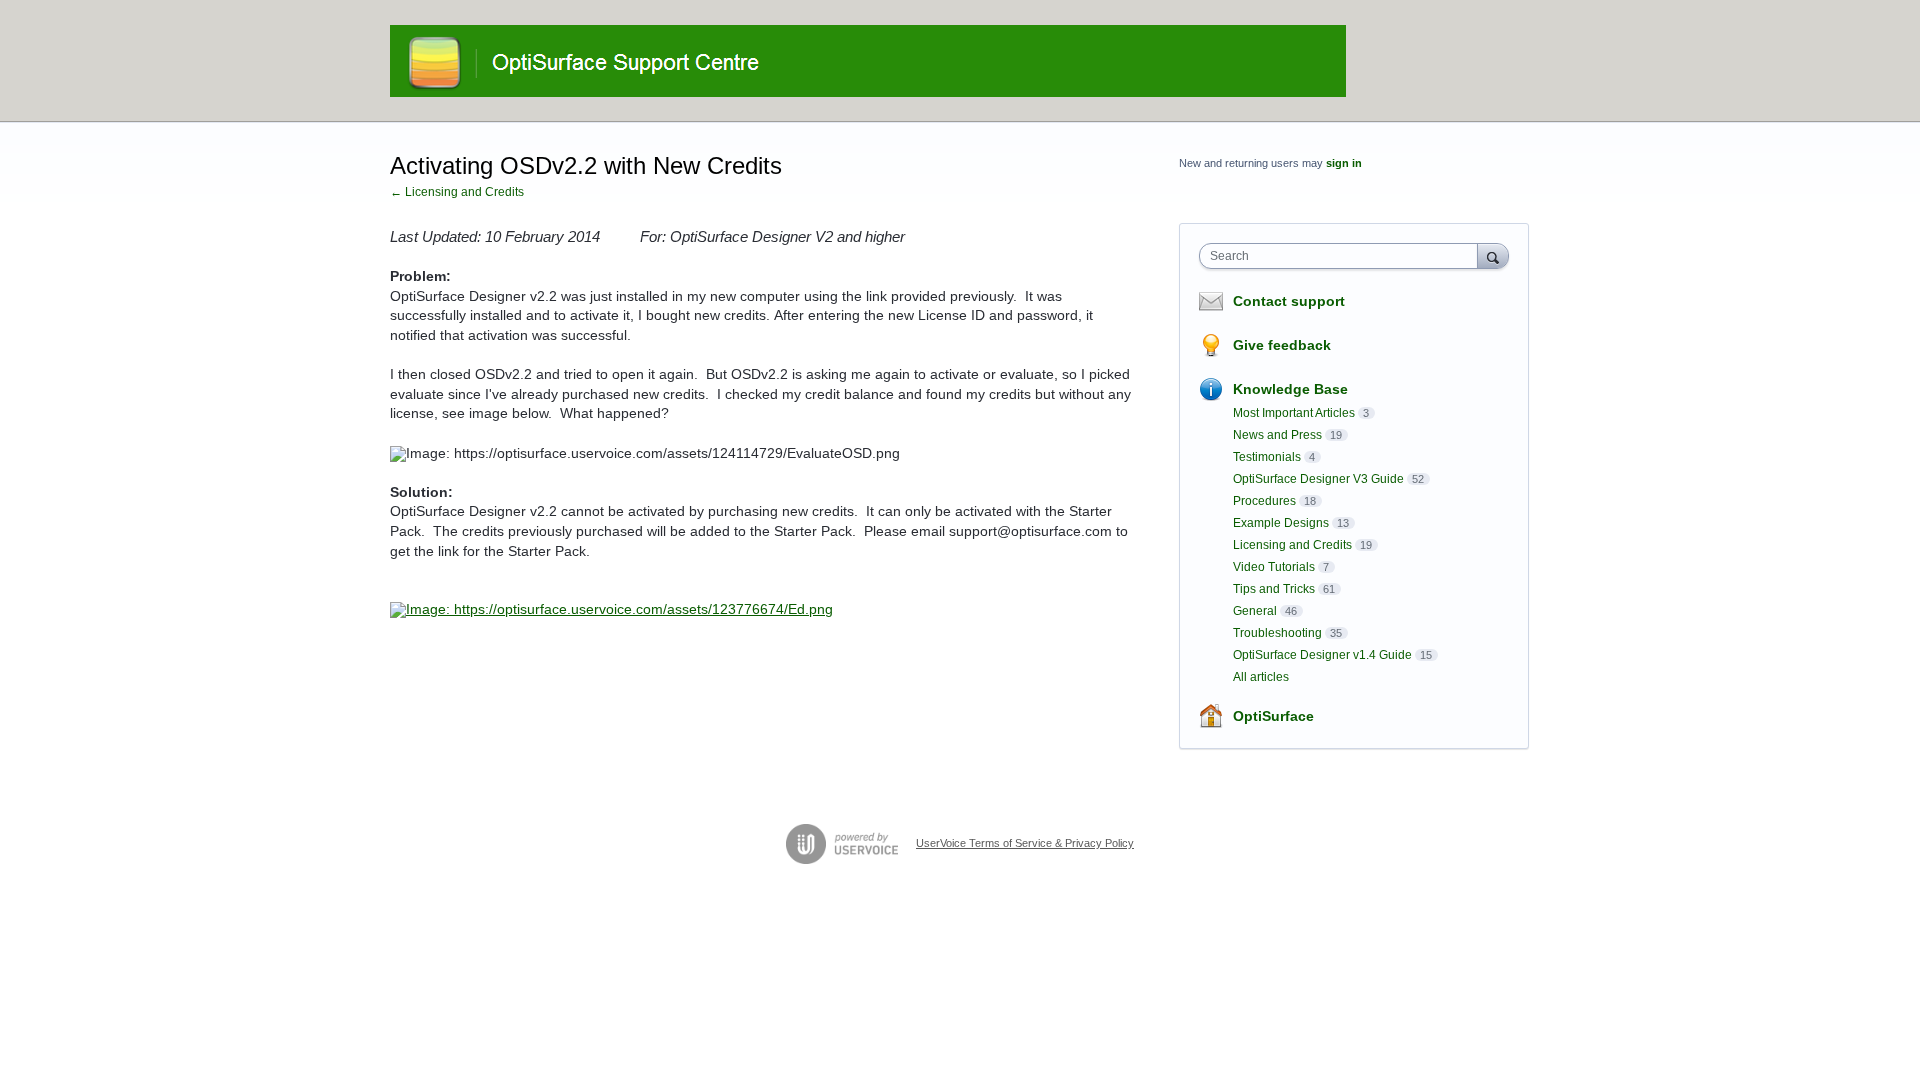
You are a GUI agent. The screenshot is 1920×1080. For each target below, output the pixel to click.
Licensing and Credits (1292, 545)
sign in (1344, 163)
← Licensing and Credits (457, 192)
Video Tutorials (1274, 567)
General (1255, 611)
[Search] (1493, 255)
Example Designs (1281, 523)
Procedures (1264, 501)
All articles (1261, 677)
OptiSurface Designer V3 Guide (1318, 479)
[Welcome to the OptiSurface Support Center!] (868, 61)
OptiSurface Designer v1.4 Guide (1322, 655)
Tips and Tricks (1274, 589)
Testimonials (1267, 457)
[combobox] (1343, 256)
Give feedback (1282, 345)
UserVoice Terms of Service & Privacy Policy (1025, 843)
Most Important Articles (1294, 413)
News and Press (1277, 435)
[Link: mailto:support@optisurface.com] (611, 609)
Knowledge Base (1290, 389)
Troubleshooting (1277, 633)
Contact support (1289, 301)
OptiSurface (1273, 716)
